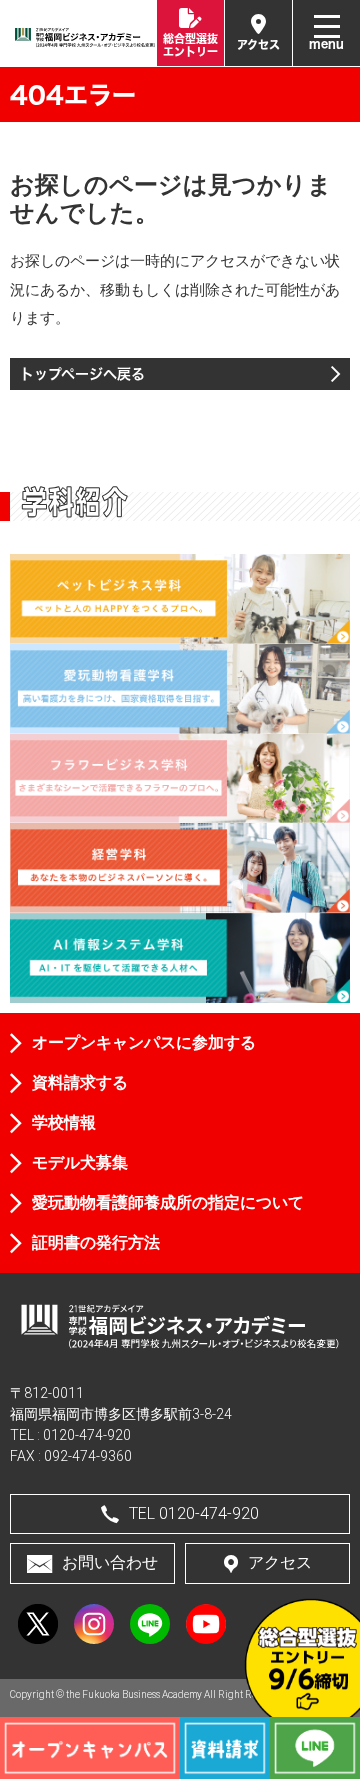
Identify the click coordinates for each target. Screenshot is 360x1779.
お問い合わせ (110, 1562)
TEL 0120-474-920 (194, 1513)
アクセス (280, 1562)
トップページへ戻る (82, 373)
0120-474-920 (87, 1435)
